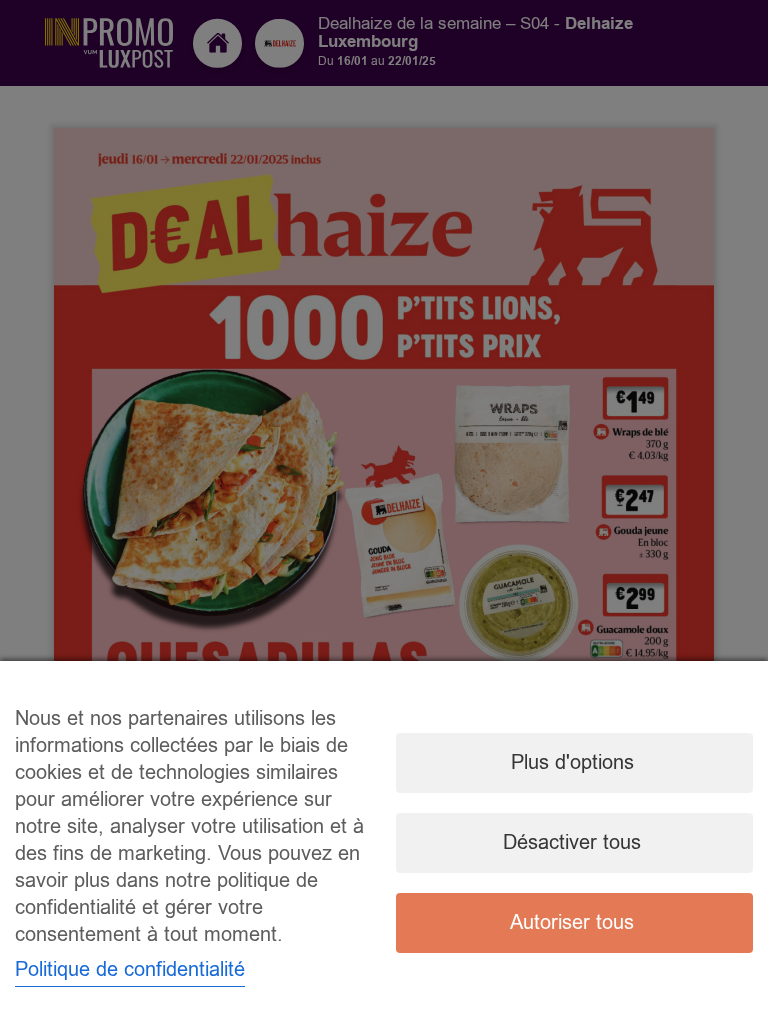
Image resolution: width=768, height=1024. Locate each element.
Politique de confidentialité (130, 969)
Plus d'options (572, 762)
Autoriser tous (572, 922)
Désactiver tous (572, 842)
